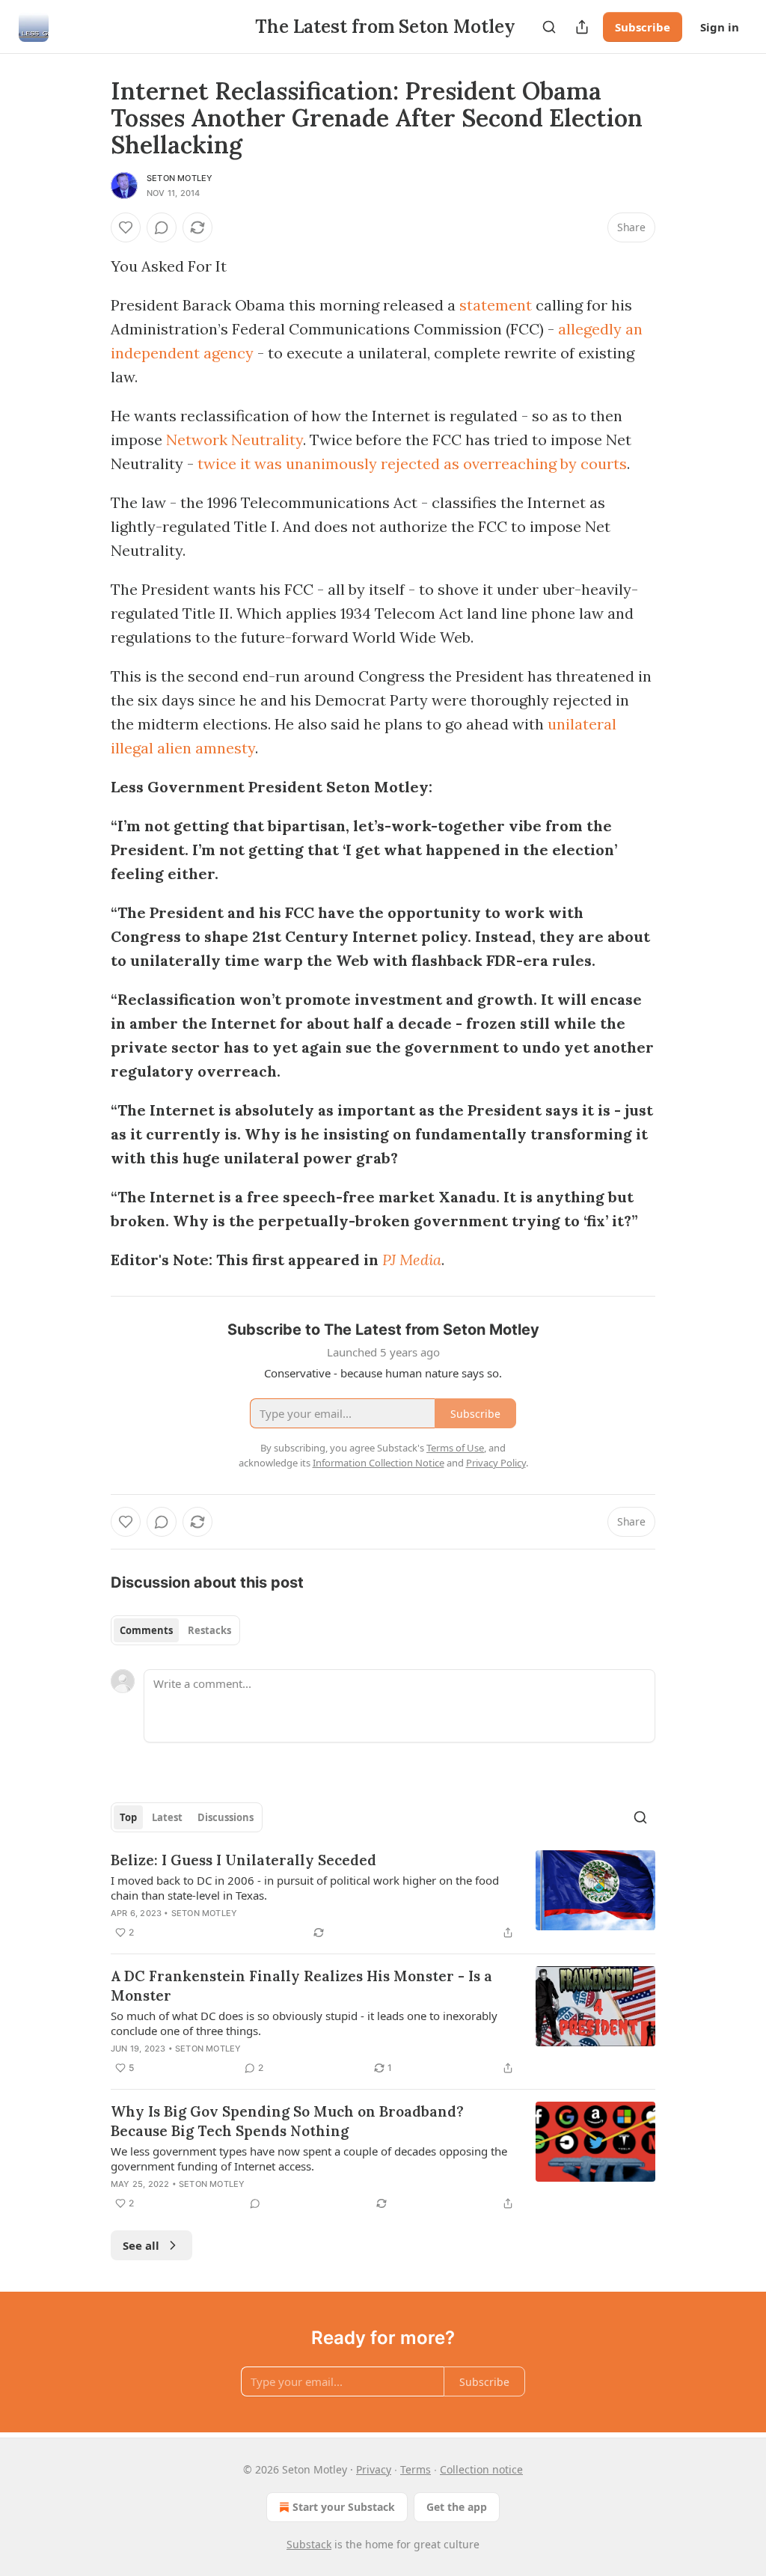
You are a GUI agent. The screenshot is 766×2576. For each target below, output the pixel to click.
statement (496, 305)
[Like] (126, 227)
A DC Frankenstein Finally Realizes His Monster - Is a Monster (301, 1986)
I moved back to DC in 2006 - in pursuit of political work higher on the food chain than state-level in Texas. (305, 1888)
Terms (416, 2469)
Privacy (374, 2469)
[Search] (549, 27)
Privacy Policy (496, 1463)
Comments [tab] (146, 1630)
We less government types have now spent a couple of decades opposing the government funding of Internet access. (309, 2159)
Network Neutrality (235, 440)
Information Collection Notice (379, 1463)
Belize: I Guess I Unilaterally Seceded (243, 1860)
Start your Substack (344, 2507)
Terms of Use (455, 1448)
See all (141, 2245)
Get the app (457, 2507)
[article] (383, 1896)
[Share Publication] (582, 27)
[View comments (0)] (162, 227)
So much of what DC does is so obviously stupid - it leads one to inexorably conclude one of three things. (304, 2023)
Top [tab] (128, 1817)
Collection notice (481, 2469)
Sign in (720, 27)
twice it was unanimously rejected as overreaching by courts (412, 464)
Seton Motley (180, 178)
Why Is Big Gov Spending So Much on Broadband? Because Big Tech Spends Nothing (287, 2121)
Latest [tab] (167, 1817)
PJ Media (412, 1260)
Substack (309, 2544)
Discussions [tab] (226, 1817)
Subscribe (643, 27)
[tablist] (175, 1630)
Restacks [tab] (209, 1630)
